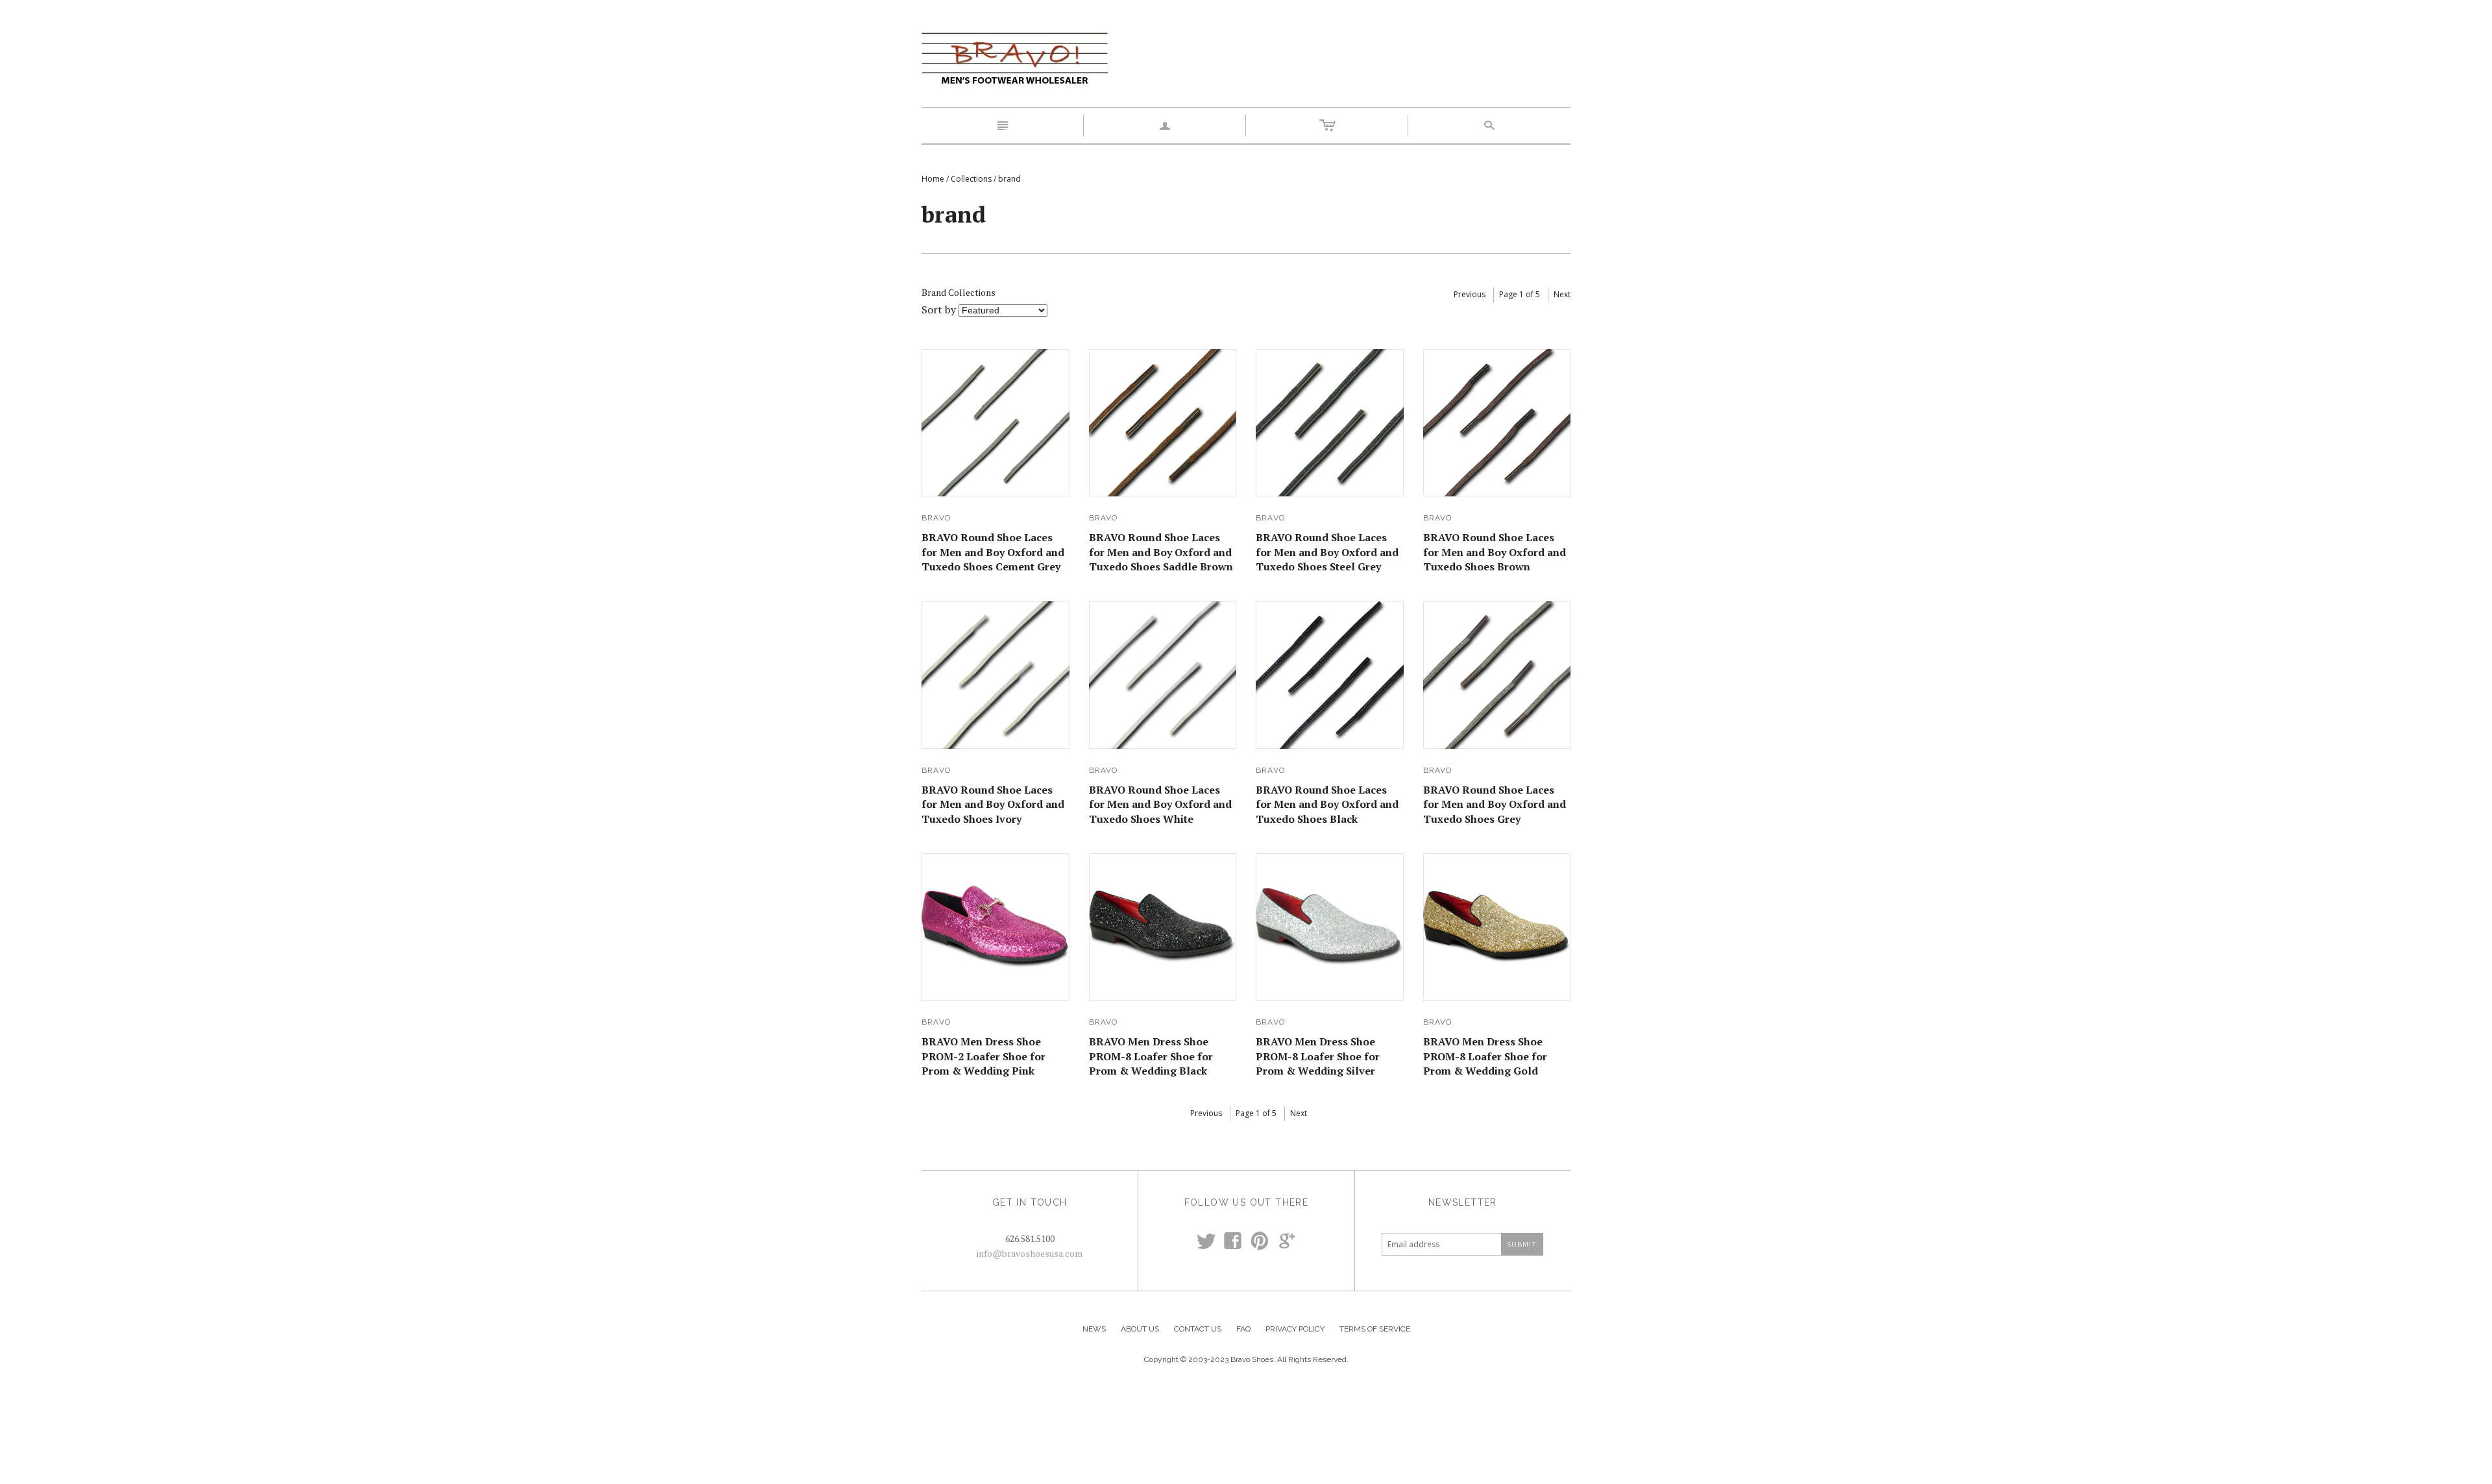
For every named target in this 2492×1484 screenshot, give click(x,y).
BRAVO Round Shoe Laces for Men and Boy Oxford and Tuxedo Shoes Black (1327, 804)
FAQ (1243, 1329)
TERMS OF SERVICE (1375, 1329)
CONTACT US (1198, 1329)
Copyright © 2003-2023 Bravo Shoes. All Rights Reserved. (1246, 1359)
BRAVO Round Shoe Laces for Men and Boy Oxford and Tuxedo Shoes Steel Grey (1327, 552)
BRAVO (936, 518)
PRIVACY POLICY (1295, 1329)
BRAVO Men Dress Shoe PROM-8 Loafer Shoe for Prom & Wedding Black (1151, 1056)
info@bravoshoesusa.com (1030, 1253)
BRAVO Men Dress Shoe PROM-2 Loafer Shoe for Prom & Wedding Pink (983, 1056)
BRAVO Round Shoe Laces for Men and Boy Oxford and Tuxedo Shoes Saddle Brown (1161, 552)
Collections (971, 179)
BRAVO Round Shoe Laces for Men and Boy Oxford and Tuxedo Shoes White (1160, 804)
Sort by (939, 310)
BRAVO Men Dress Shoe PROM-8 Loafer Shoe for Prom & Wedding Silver (1318, 1056)
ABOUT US (1140, 1329)
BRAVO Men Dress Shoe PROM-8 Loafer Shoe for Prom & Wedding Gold (1485, 1056)
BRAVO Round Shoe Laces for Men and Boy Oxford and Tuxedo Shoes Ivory (993, 804)
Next (1562, 294)
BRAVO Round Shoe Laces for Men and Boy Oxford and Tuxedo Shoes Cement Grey (993, 552)
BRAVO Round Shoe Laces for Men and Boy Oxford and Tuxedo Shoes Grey (1495, 804)
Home (933, 179)
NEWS (1094, 1329)
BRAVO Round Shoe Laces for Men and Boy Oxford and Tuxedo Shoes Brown (1495, 552)
